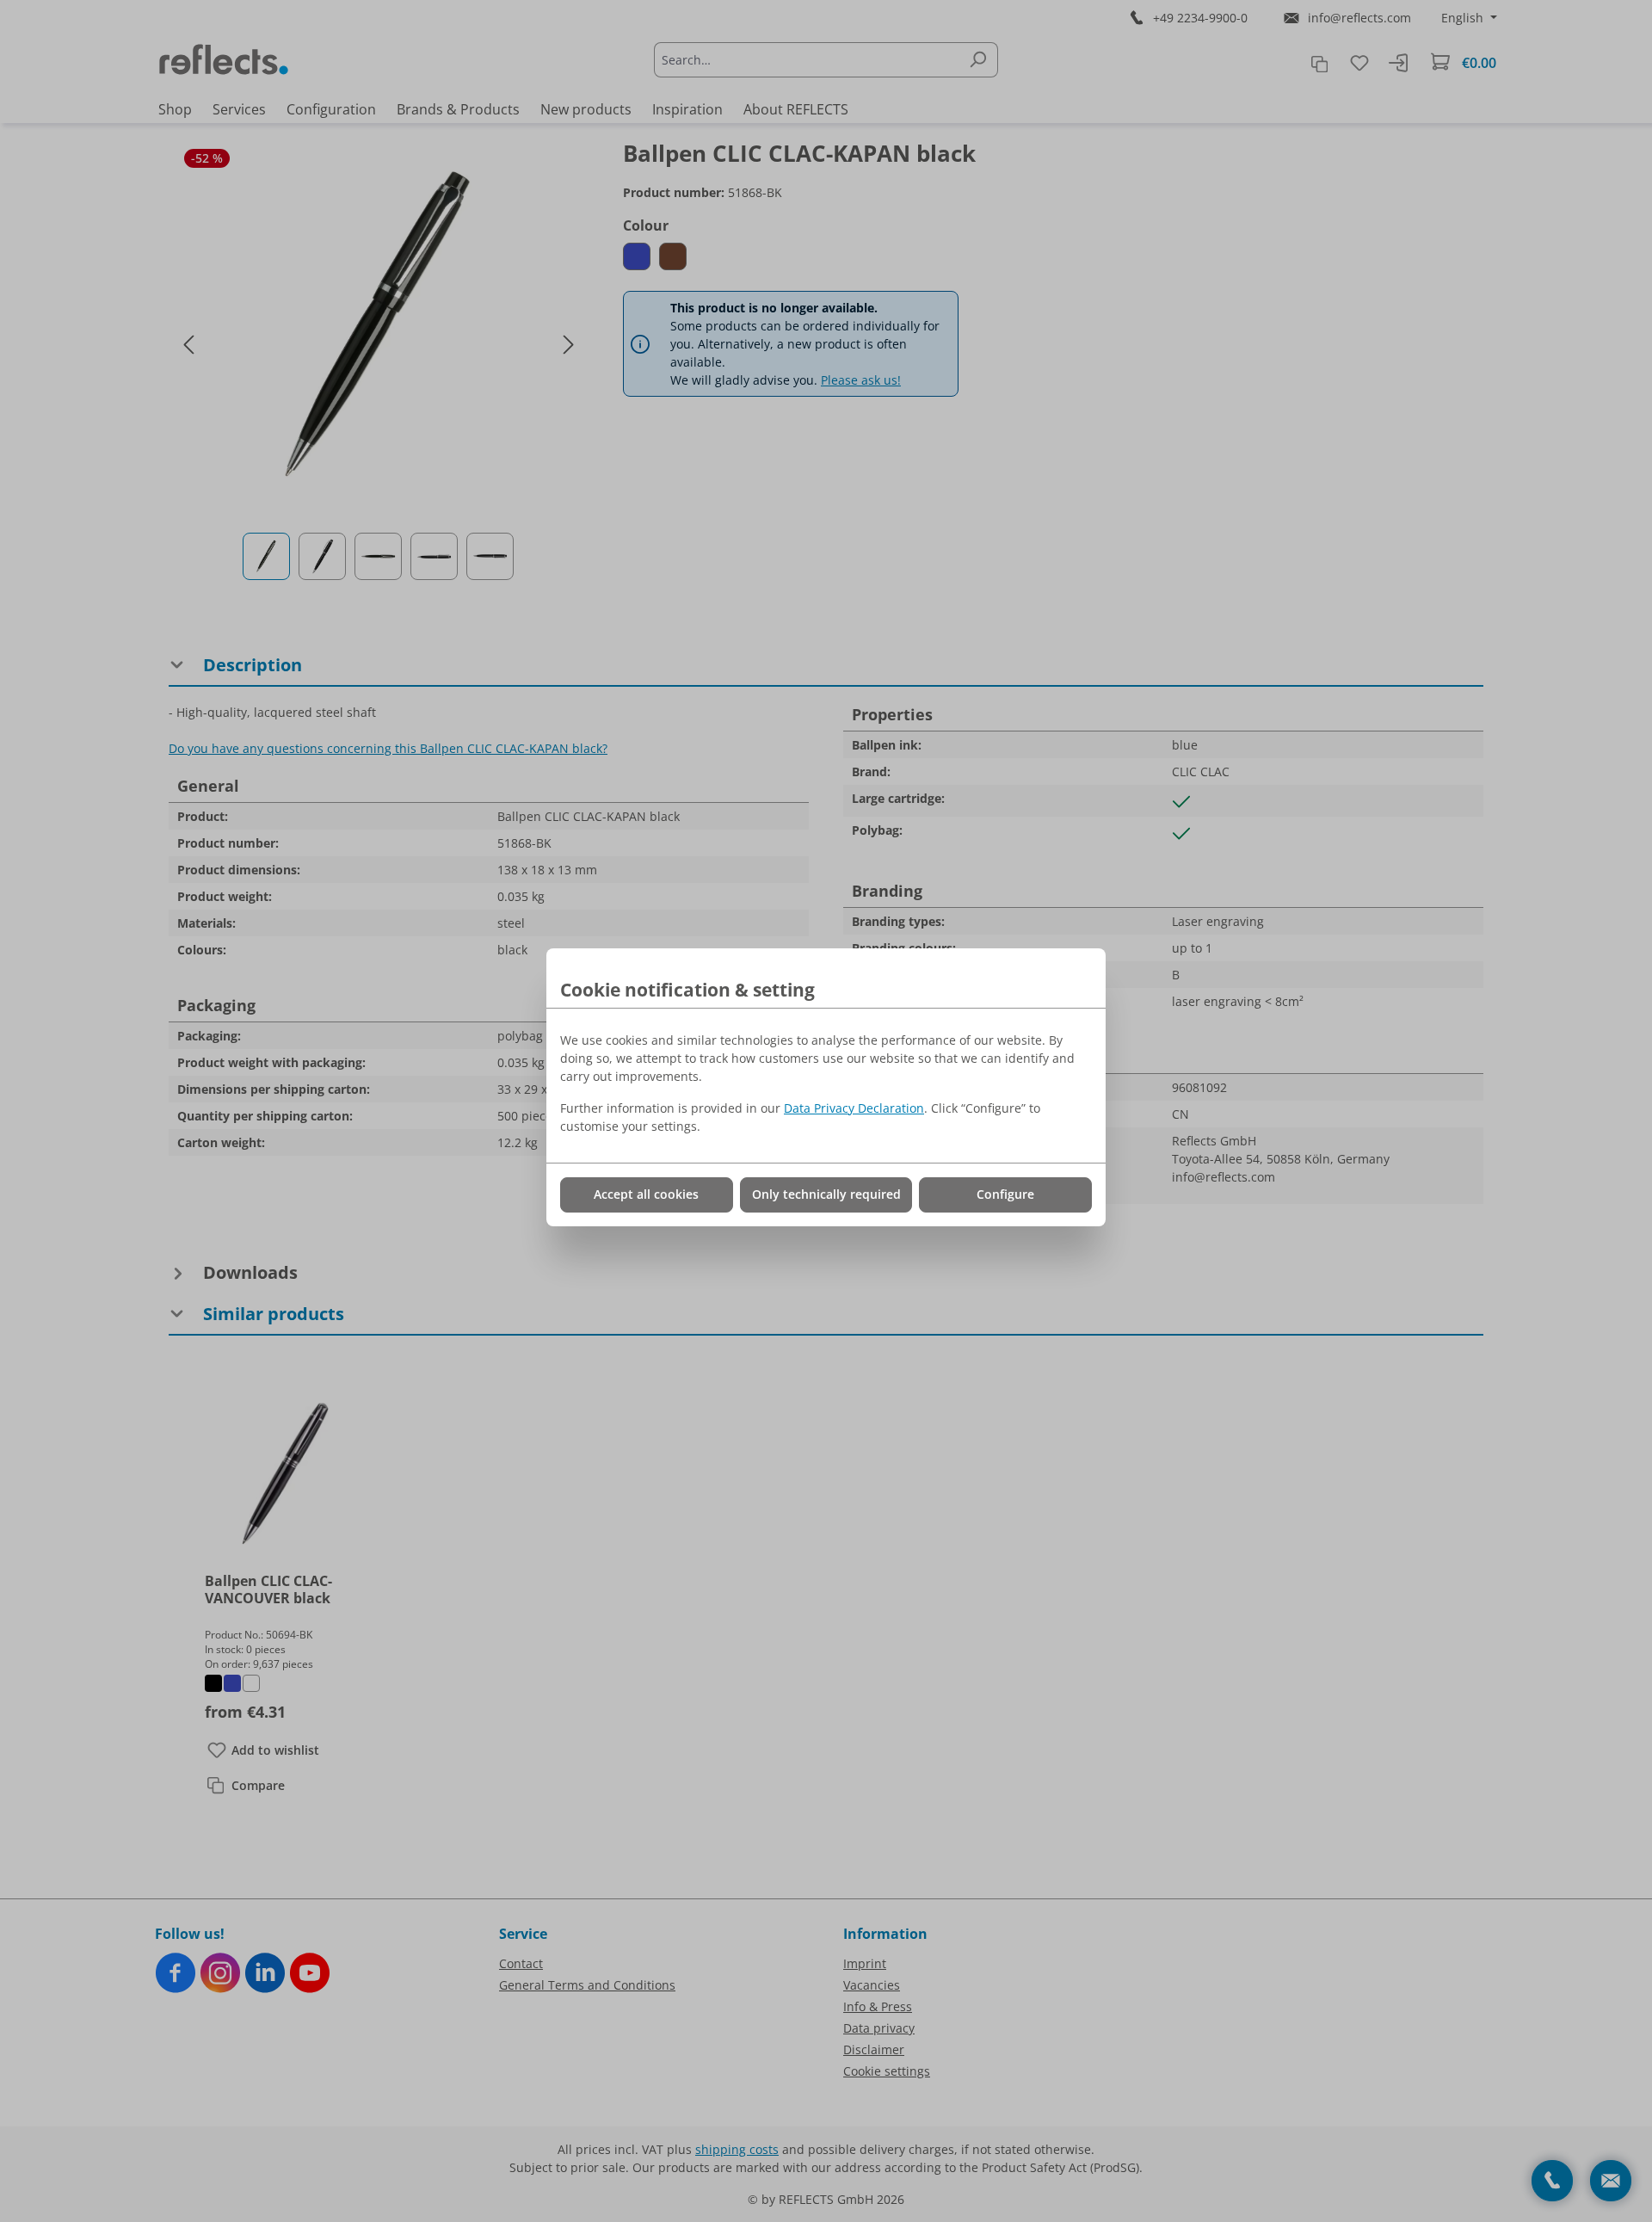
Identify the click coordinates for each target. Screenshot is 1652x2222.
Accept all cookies (646, 1194)
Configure (1005, 1194)
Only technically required (826, 1194)
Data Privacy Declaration (854, 1108)
